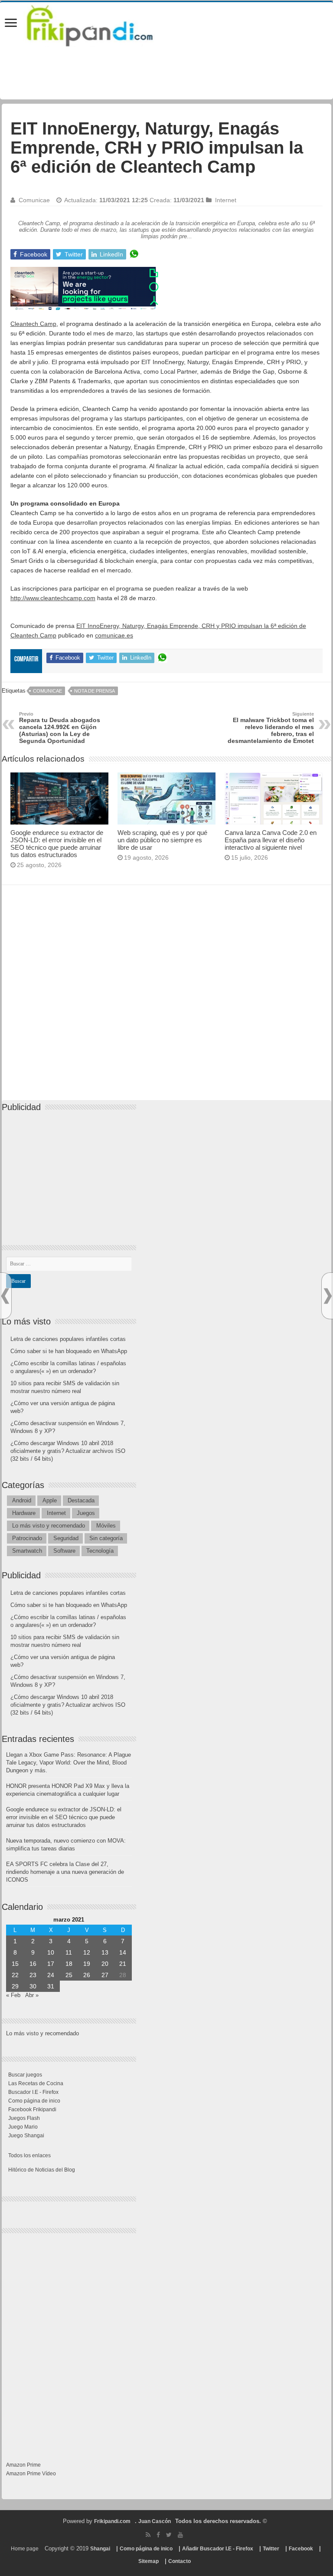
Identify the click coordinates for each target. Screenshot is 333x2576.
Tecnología (100, 1551)
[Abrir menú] (11, 24)
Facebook (301, 2549)
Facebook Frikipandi (32, 2109)
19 (87, 1964)
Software (64, 1551)
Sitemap (149, 2561)
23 (33, 1975)
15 (15, 1964)
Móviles (106, 1526)
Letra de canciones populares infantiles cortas (68, 1339)
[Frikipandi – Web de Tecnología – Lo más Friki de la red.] (101, 24)
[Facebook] (158, 2535)
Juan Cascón (155, 2521)
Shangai (100, 2549)
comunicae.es (114, 635)
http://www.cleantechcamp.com (53, 598)
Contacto (180, 2561)
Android (22, 1500)
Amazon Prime (23, 2465)
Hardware (24, 1513)
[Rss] (148, 2535)
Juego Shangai (26, 2136)
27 (105, 1975)
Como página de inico (34, 2101)
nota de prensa (95, 691)
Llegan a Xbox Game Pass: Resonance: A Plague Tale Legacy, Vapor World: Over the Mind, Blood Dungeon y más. (69, 1763)
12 (87, 1952)
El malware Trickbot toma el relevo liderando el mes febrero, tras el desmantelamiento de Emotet (271, 728)
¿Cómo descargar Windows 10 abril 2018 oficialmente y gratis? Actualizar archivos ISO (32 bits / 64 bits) (68, 1451)
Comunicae (34, 200)
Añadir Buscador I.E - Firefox (218, 2549)
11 (69, 1952)
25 (69, 1975)
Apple (50, 1500)
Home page (25, 2549)
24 (51, 1975)
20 (105, 1964)
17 (51, 1964)
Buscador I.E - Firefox (33, 2092)
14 (123, 1952)
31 (51, 1986)
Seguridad (66, 1538)
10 (51, 1952)
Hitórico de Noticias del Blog (42, 2170)
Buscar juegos (25, 2075)
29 (15, 1986)
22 (15, 1975)
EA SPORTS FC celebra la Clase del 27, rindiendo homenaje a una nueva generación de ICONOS (65, 1872)
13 (105, 1952)
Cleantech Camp (33, 324)
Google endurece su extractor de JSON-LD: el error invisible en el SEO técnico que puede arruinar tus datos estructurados (57, 844)
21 (123, 1964)
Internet (226, 200)
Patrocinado (27, 1538)
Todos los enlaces (29, 2155)
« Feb (13, 1995)
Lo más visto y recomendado (49, 1526)
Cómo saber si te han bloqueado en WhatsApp (69, 1351)
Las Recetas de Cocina (36, 2083)
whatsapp (134, 254)
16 (33, 1964)
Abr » (32, 1995)
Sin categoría (106, 1538)
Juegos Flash (24, 2118)
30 (33, 1986)
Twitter (271, 2549)
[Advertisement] (166, 1001)
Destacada (81, 1500)
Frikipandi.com (112, 2521)
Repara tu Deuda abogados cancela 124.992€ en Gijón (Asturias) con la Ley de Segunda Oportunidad (60, 728)
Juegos (86, 1513)
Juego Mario (23, 2127)
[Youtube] (180, 2535)
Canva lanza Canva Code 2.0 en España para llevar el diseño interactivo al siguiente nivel (271, 840)
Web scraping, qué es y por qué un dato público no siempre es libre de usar (162, 840)
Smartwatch (27, 1551)
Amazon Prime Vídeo (31, 2474)
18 (69, 1964)
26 (87, 1975)
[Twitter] (169, 2535)
